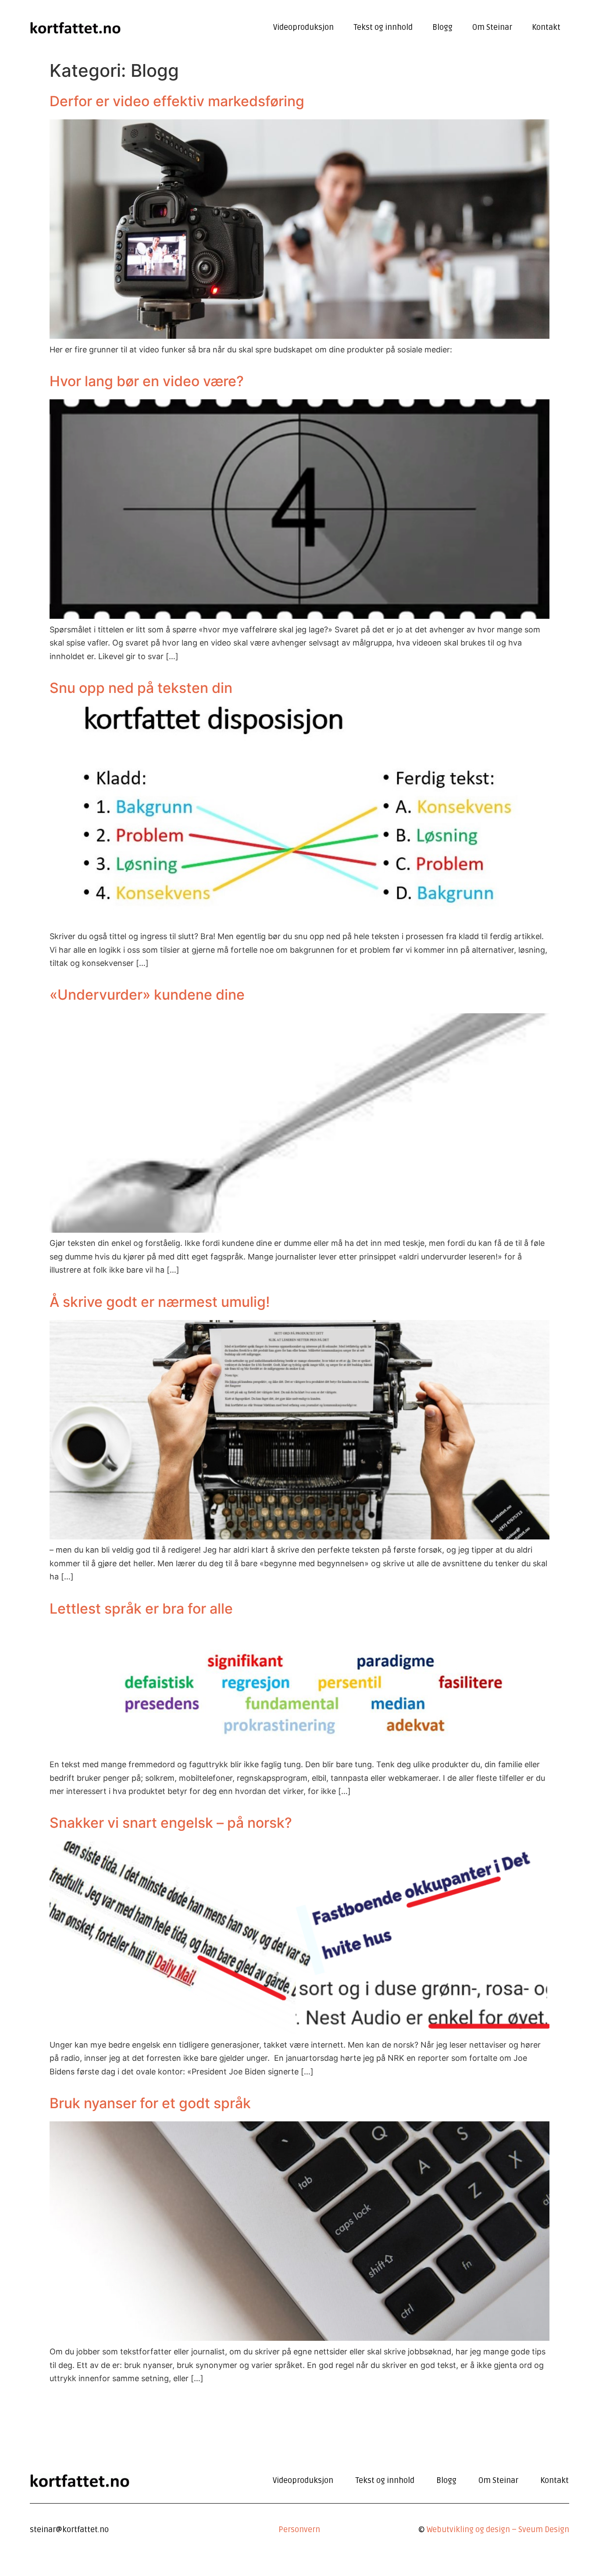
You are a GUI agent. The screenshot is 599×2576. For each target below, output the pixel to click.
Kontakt (546, 27)
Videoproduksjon (303, 27)
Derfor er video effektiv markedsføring (177, 101)
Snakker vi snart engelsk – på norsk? (171, 1823)
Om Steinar (492, 27)
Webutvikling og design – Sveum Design (498, 2529)
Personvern (299, 2529)
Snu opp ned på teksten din (141, 688)
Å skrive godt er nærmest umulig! (160, 1302)
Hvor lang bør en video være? (147, 381)
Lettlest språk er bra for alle (141, 1609)
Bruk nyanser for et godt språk (150, 2103)
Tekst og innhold (383, 27)
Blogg (442, 27)
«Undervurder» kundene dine (147, 995)
